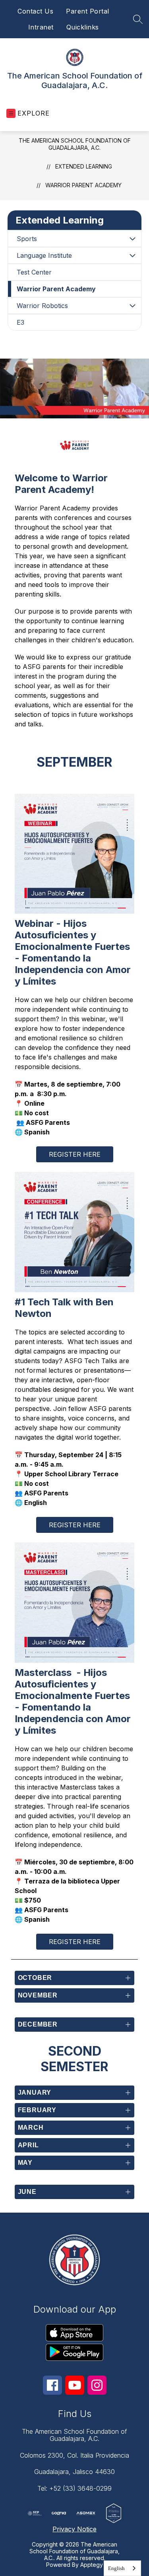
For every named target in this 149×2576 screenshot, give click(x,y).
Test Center (34, 272)
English (116, 2568)
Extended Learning (84, 166)
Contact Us (35, 11)
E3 (20, 322)
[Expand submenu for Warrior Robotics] (132, 306)
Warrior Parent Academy (83, 185)
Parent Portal (88, 11)
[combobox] (122, 2568)
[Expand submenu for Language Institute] (132, 255)
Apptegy (92, 2565)
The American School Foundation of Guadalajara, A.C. (75, 144)
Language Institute (44, 255)
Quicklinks (83, 27)
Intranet (41, 27)
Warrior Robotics (42, 306)
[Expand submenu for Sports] (132, 239)
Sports (27, 239)
